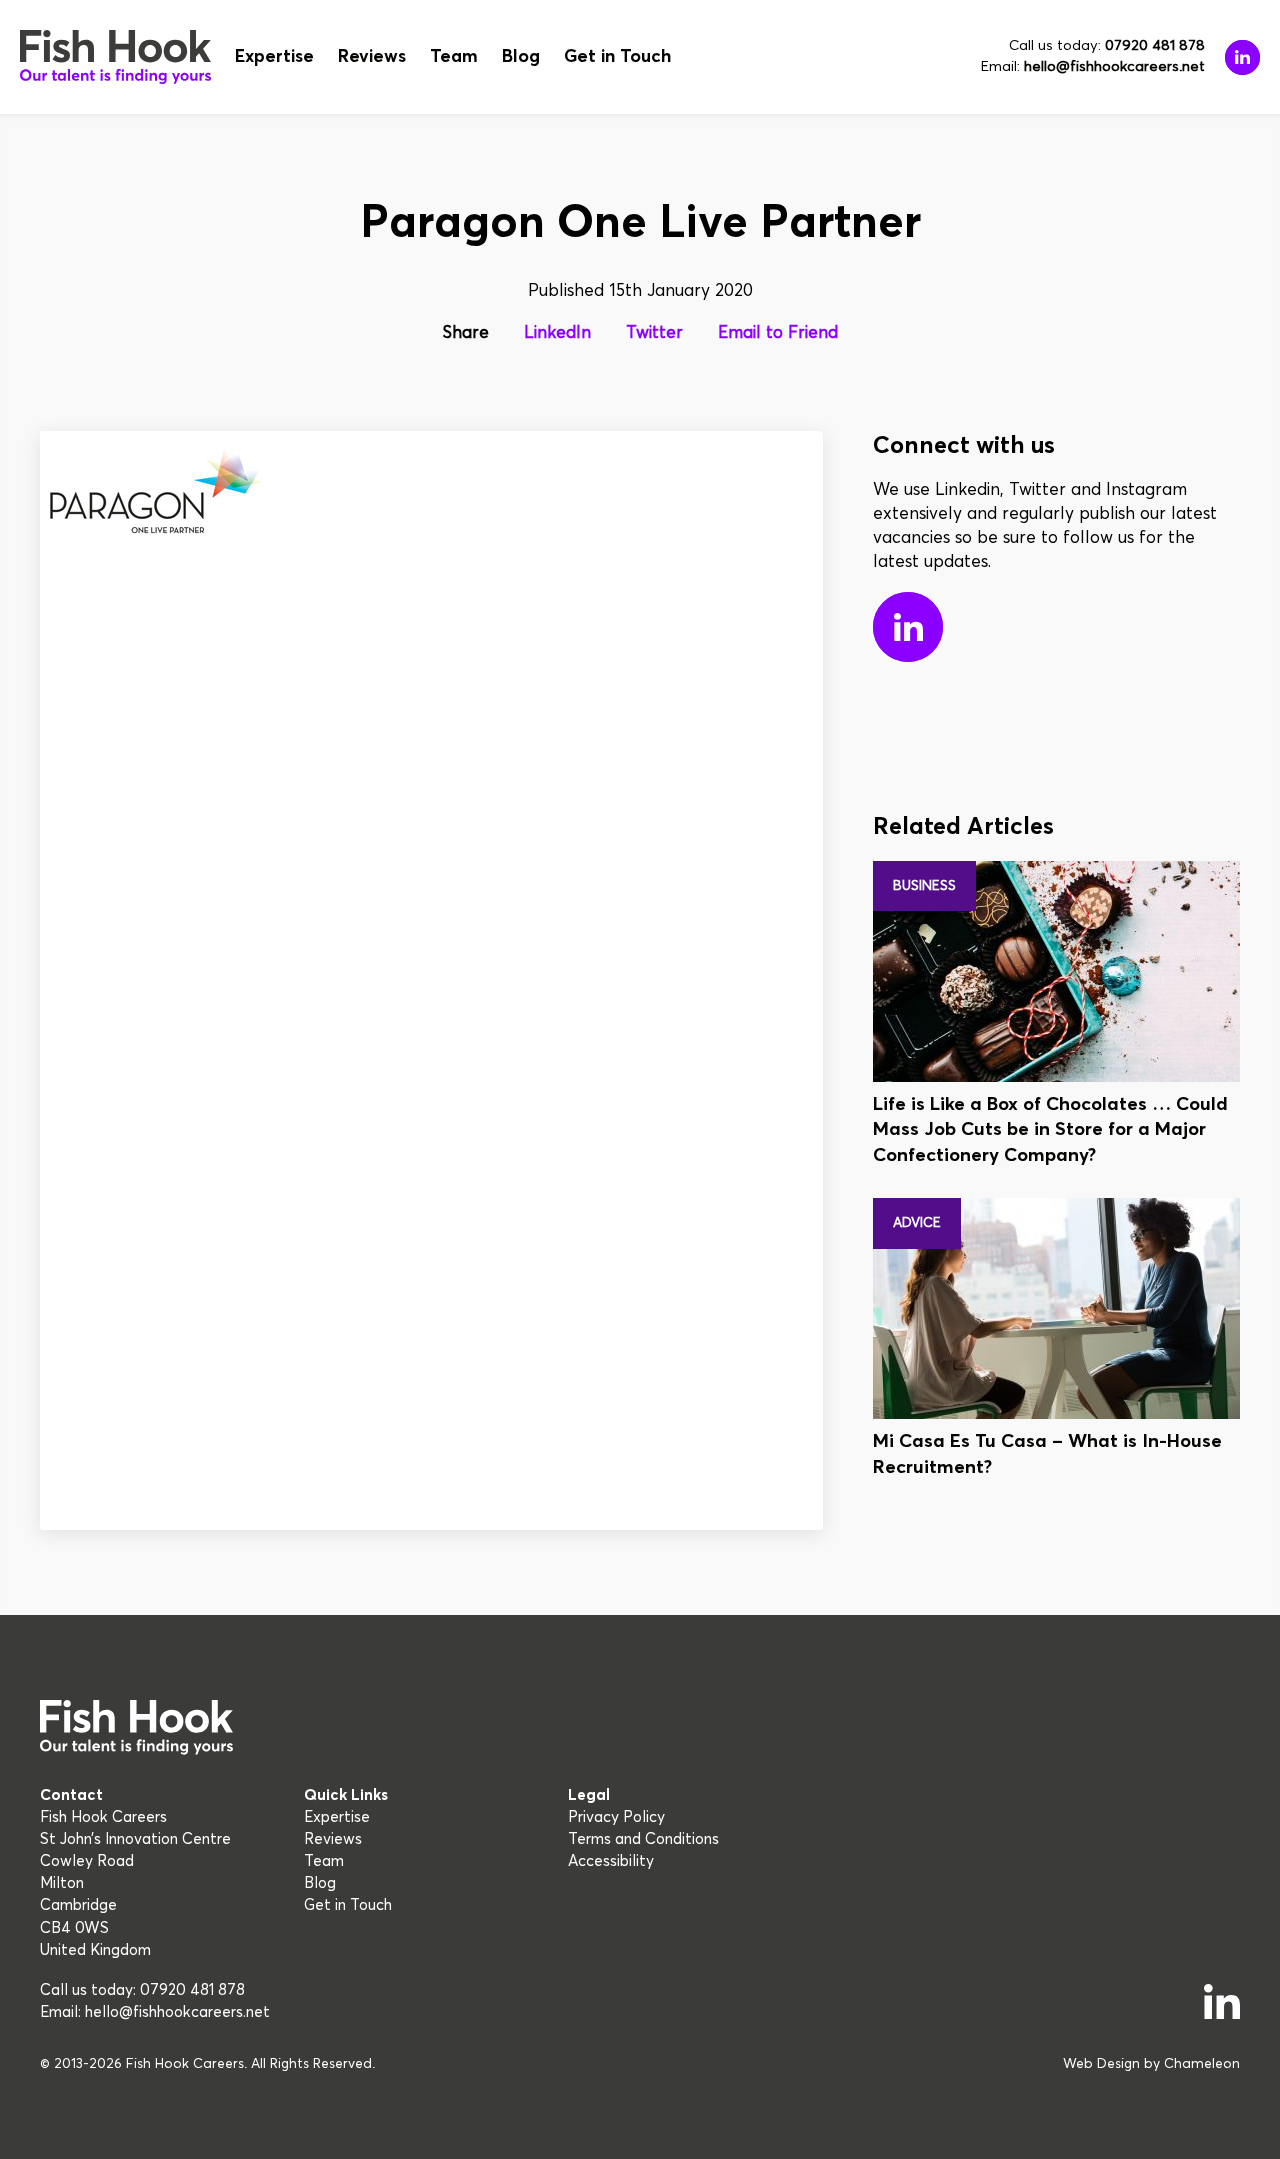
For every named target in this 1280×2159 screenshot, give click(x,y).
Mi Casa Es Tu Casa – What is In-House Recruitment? (1047, 1454)
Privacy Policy (616, 1817)
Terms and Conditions (643, 1839)
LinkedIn (557, 333)
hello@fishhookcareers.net (1114, 67)
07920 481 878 (1155, 46)
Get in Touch (617, 57)
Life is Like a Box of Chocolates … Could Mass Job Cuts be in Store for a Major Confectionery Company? (1050, 1130)
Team (454, 57)
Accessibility (611, 1861)
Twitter (654, 333)
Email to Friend (778, 333)
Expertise (274, 57)
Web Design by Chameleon (1151, 2064)
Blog (521, 57)
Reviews (372, 57)
